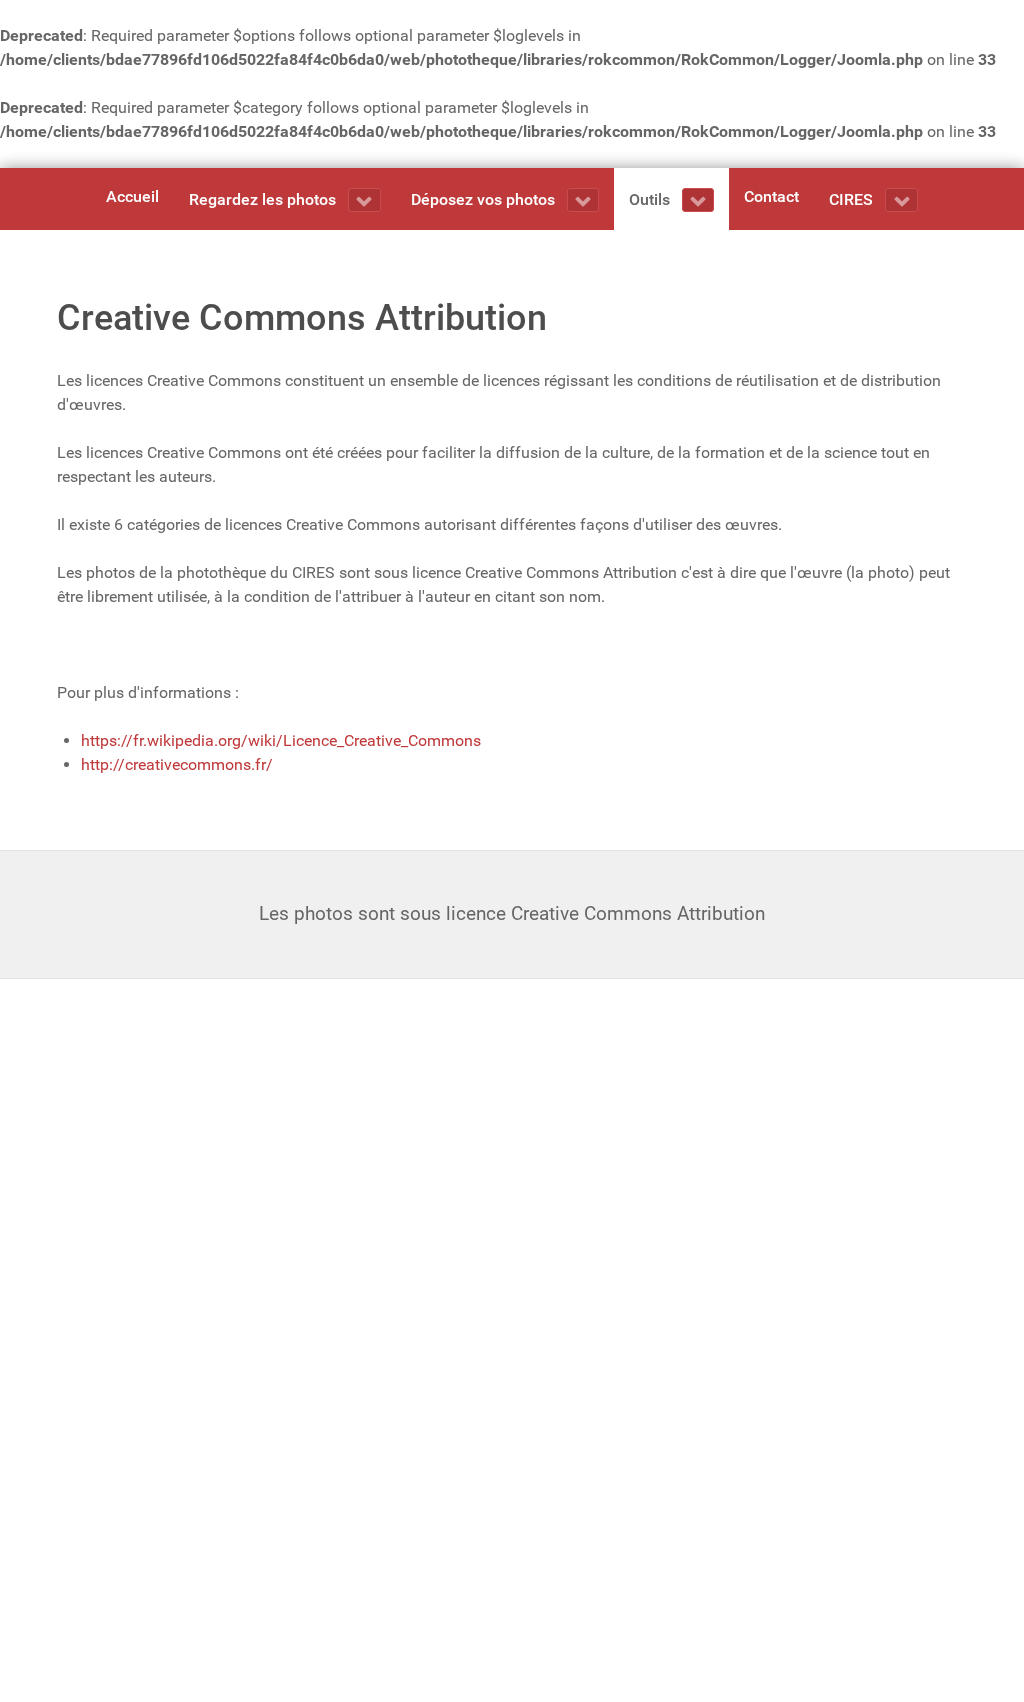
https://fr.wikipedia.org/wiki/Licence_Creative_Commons (281, 740)
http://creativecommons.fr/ (177, 764)
